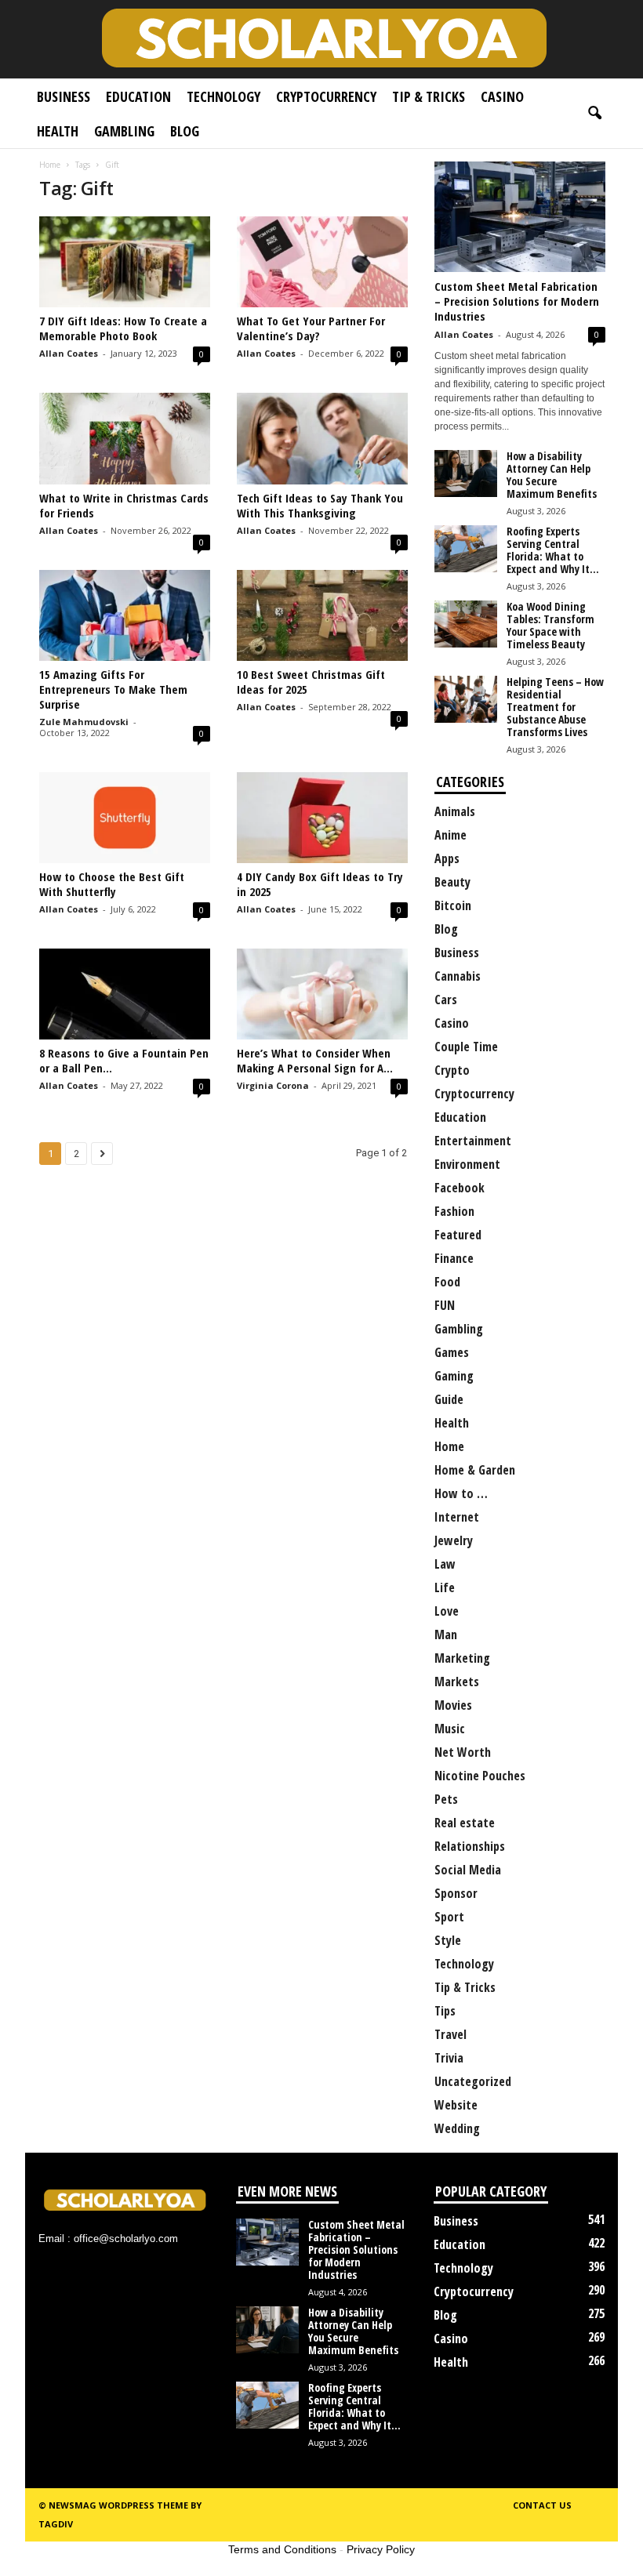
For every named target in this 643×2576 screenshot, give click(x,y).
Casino (502, 96)
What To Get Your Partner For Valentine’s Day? (311, 328)
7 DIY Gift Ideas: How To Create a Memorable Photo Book (123, 328)
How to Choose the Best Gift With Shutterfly (112, 884)
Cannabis (458, 976)
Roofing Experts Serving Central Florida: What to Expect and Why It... (553, 550)
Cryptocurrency (326, 96)
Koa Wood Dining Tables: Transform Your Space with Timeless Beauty (550, 625)
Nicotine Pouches (480, 1776)
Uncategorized (473, 2081)
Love (447, 1611)
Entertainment (473, 1141)
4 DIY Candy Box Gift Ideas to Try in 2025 (320, 884)
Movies (453, 1705)
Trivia (449, 2058)
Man (446, 1634)
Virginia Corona (273, 1085)
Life (445, 1587)
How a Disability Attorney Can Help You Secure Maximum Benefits (552, 475)
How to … (461, 1493)
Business (64, 96)
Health (58, 131)
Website (456, 2105)
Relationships (470, 1846)
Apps (447, 858)
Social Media (468, 1870)
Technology (223, 96)
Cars (446, 1000)
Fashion (454, 1211)
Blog (185, 131)
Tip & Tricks (429, 96)
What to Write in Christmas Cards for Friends (124, 505)
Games (452, 1352)
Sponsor (456, 1893)
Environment (467, 1164)
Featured (458, 1235)
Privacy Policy (381, 2549)
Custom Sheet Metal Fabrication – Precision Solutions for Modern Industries (517, 301)
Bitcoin (453, 905)
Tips (445, 2011)
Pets (446, 1799)
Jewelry (454, 1540)
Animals (455, 811)
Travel (450, 2034)
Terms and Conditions (282, 2549)
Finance (454, 1258)
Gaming (454, 1376)
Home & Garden (475, 1470)
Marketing (462, 1658)
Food (447, 1282)
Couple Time (466, 1047)
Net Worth (463, 1752)
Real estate (465, 1823)
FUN (445, 1305)
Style (448, 1940)
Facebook (460, 1188)
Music (450, 1729)
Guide (449, 1399)
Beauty (452, 882)
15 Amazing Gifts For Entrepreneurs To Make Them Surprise (113, 689)
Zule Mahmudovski (84, 722)
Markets (457, 1682)
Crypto (452, 1070)
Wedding (457, 2128)
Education (138, 96)
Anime (450, 835)
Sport (449, 1917)
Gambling (124, 131)
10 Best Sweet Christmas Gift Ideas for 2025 (311, 682)
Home (50, 165)
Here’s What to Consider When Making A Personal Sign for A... (315, 1060)
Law (445, 1564)
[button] (594, 114)
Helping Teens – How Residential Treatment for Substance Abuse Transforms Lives (555, 707)
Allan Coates (69, 353)
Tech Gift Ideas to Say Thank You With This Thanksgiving (320, 505)
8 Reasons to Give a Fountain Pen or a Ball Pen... (124, 1060)
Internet (457, 1517)
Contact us (542, 2505)
